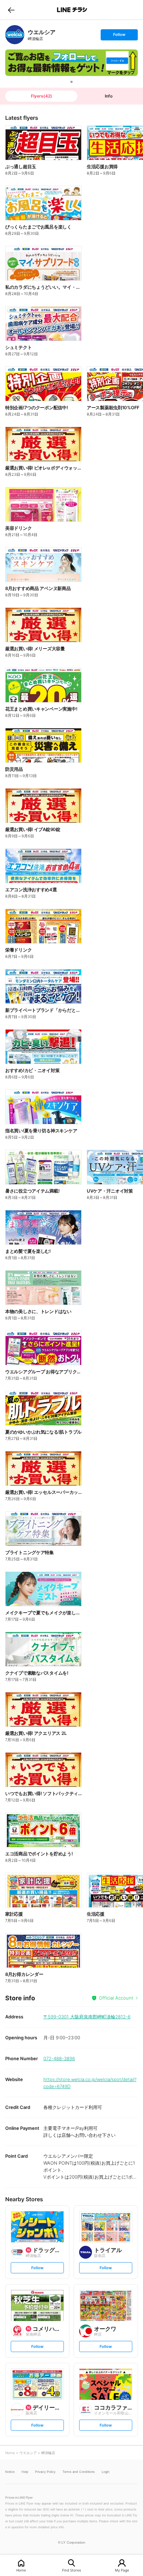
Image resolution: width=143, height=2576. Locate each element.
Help (25, 2472)
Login (106, 2472)
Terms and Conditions (79, 2472)
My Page (122, 2570)
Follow (119, 36)
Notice (10, 2472)
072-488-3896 (59, 2058)
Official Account (116, 1998)
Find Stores (71, 2570)
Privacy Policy (45, 2472)
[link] (15, 35)
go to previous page (11, 10)
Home (21, 2570)
